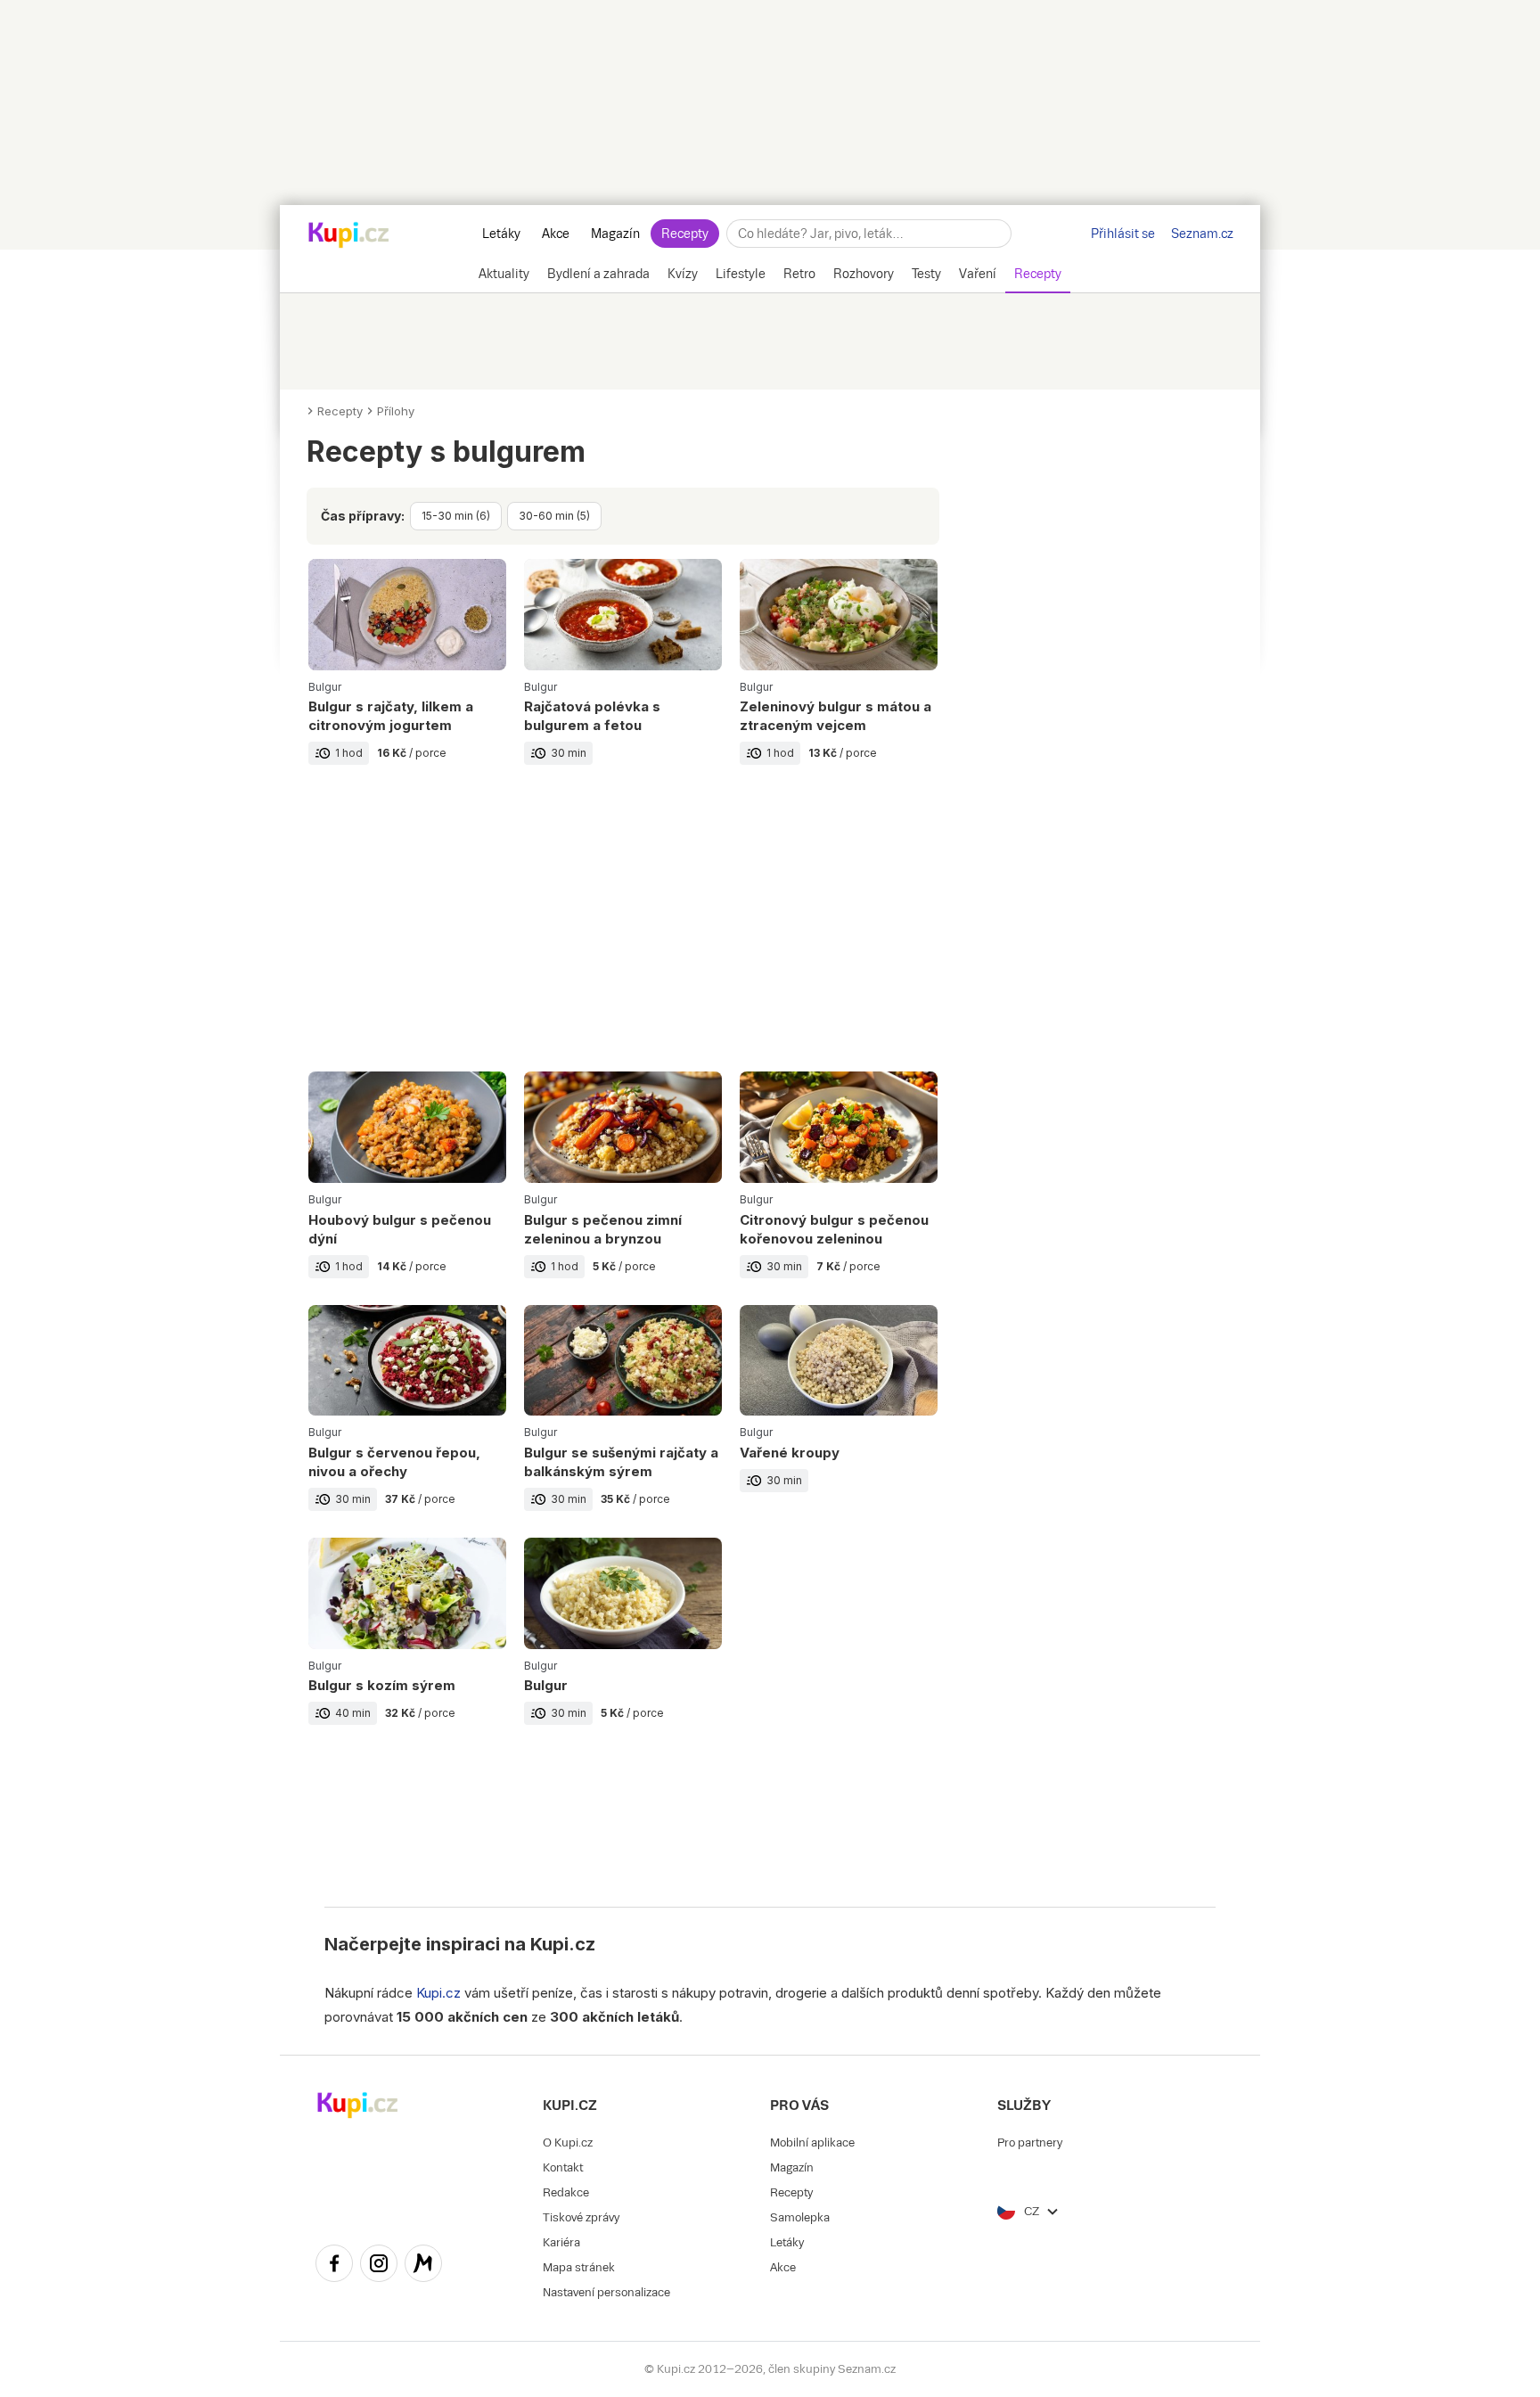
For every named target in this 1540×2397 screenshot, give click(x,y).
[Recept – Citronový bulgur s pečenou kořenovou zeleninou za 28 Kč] (839, 1188)
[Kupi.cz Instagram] (379, 2266)
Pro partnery (1030, 2143)
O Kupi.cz (568, 2143)
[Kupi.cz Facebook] (334, 2266)
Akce (556, 234)
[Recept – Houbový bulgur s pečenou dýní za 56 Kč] (407, 1188)
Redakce (566, 2192)
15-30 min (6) (456, 516)
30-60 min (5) (554, 516)
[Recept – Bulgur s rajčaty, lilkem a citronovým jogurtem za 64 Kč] (407, 675)
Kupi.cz (563, 1944)
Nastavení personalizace (606, 2292)
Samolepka (800, 2217)
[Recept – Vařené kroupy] (839, 1421)
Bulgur (325, 687)
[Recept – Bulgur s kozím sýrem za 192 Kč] (407, 1645)
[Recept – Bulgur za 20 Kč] (623, 1645)
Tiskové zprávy (581, 2217)
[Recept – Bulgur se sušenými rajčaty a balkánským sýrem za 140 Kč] (623, 1421)
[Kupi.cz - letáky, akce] (349, 236)
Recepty (685, 234)
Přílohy (396, 411)
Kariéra (561, 2242)
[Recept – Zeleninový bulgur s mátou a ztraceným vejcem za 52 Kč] (839, 675)
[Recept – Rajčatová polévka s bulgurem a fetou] (623, 675)
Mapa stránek (579, 2267)
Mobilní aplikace (812, 2143)
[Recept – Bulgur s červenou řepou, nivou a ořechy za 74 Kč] (407, 1421)
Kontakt (563, 2167)
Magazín (615, 234)
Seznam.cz (1202, 234)
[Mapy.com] (423, 2266)
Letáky (501, 234)
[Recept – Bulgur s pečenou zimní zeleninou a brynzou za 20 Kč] (623, 1188)
